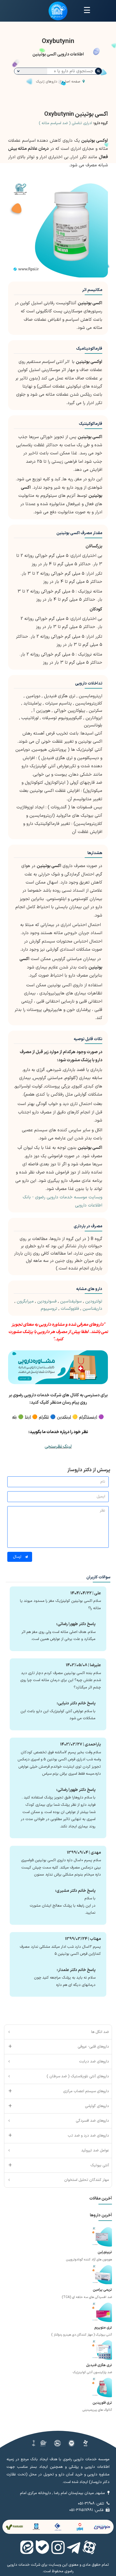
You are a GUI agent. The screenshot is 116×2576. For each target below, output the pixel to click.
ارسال (18, 1557)
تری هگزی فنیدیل (99, 2365)
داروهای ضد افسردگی (92, 2121)
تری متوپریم (103, 2328)
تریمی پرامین (102, 2290)
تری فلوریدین (102, 2403)
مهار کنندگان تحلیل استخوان (87, 2180)
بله (14, 1417)
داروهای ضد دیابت (94, 2061)
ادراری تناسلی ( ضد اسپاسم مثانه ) (65, 123)
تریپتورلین (105, 2252)
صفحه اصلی (71, 82)
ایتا (28, 1417)
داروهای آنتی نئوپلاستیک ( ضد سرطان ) (78, 2076)
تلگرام (44, 1417)
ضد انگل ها (100, 2032)
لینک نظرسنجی (58, 1447)
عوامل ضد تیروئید (95, 2150)
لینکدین (64, 1417)
